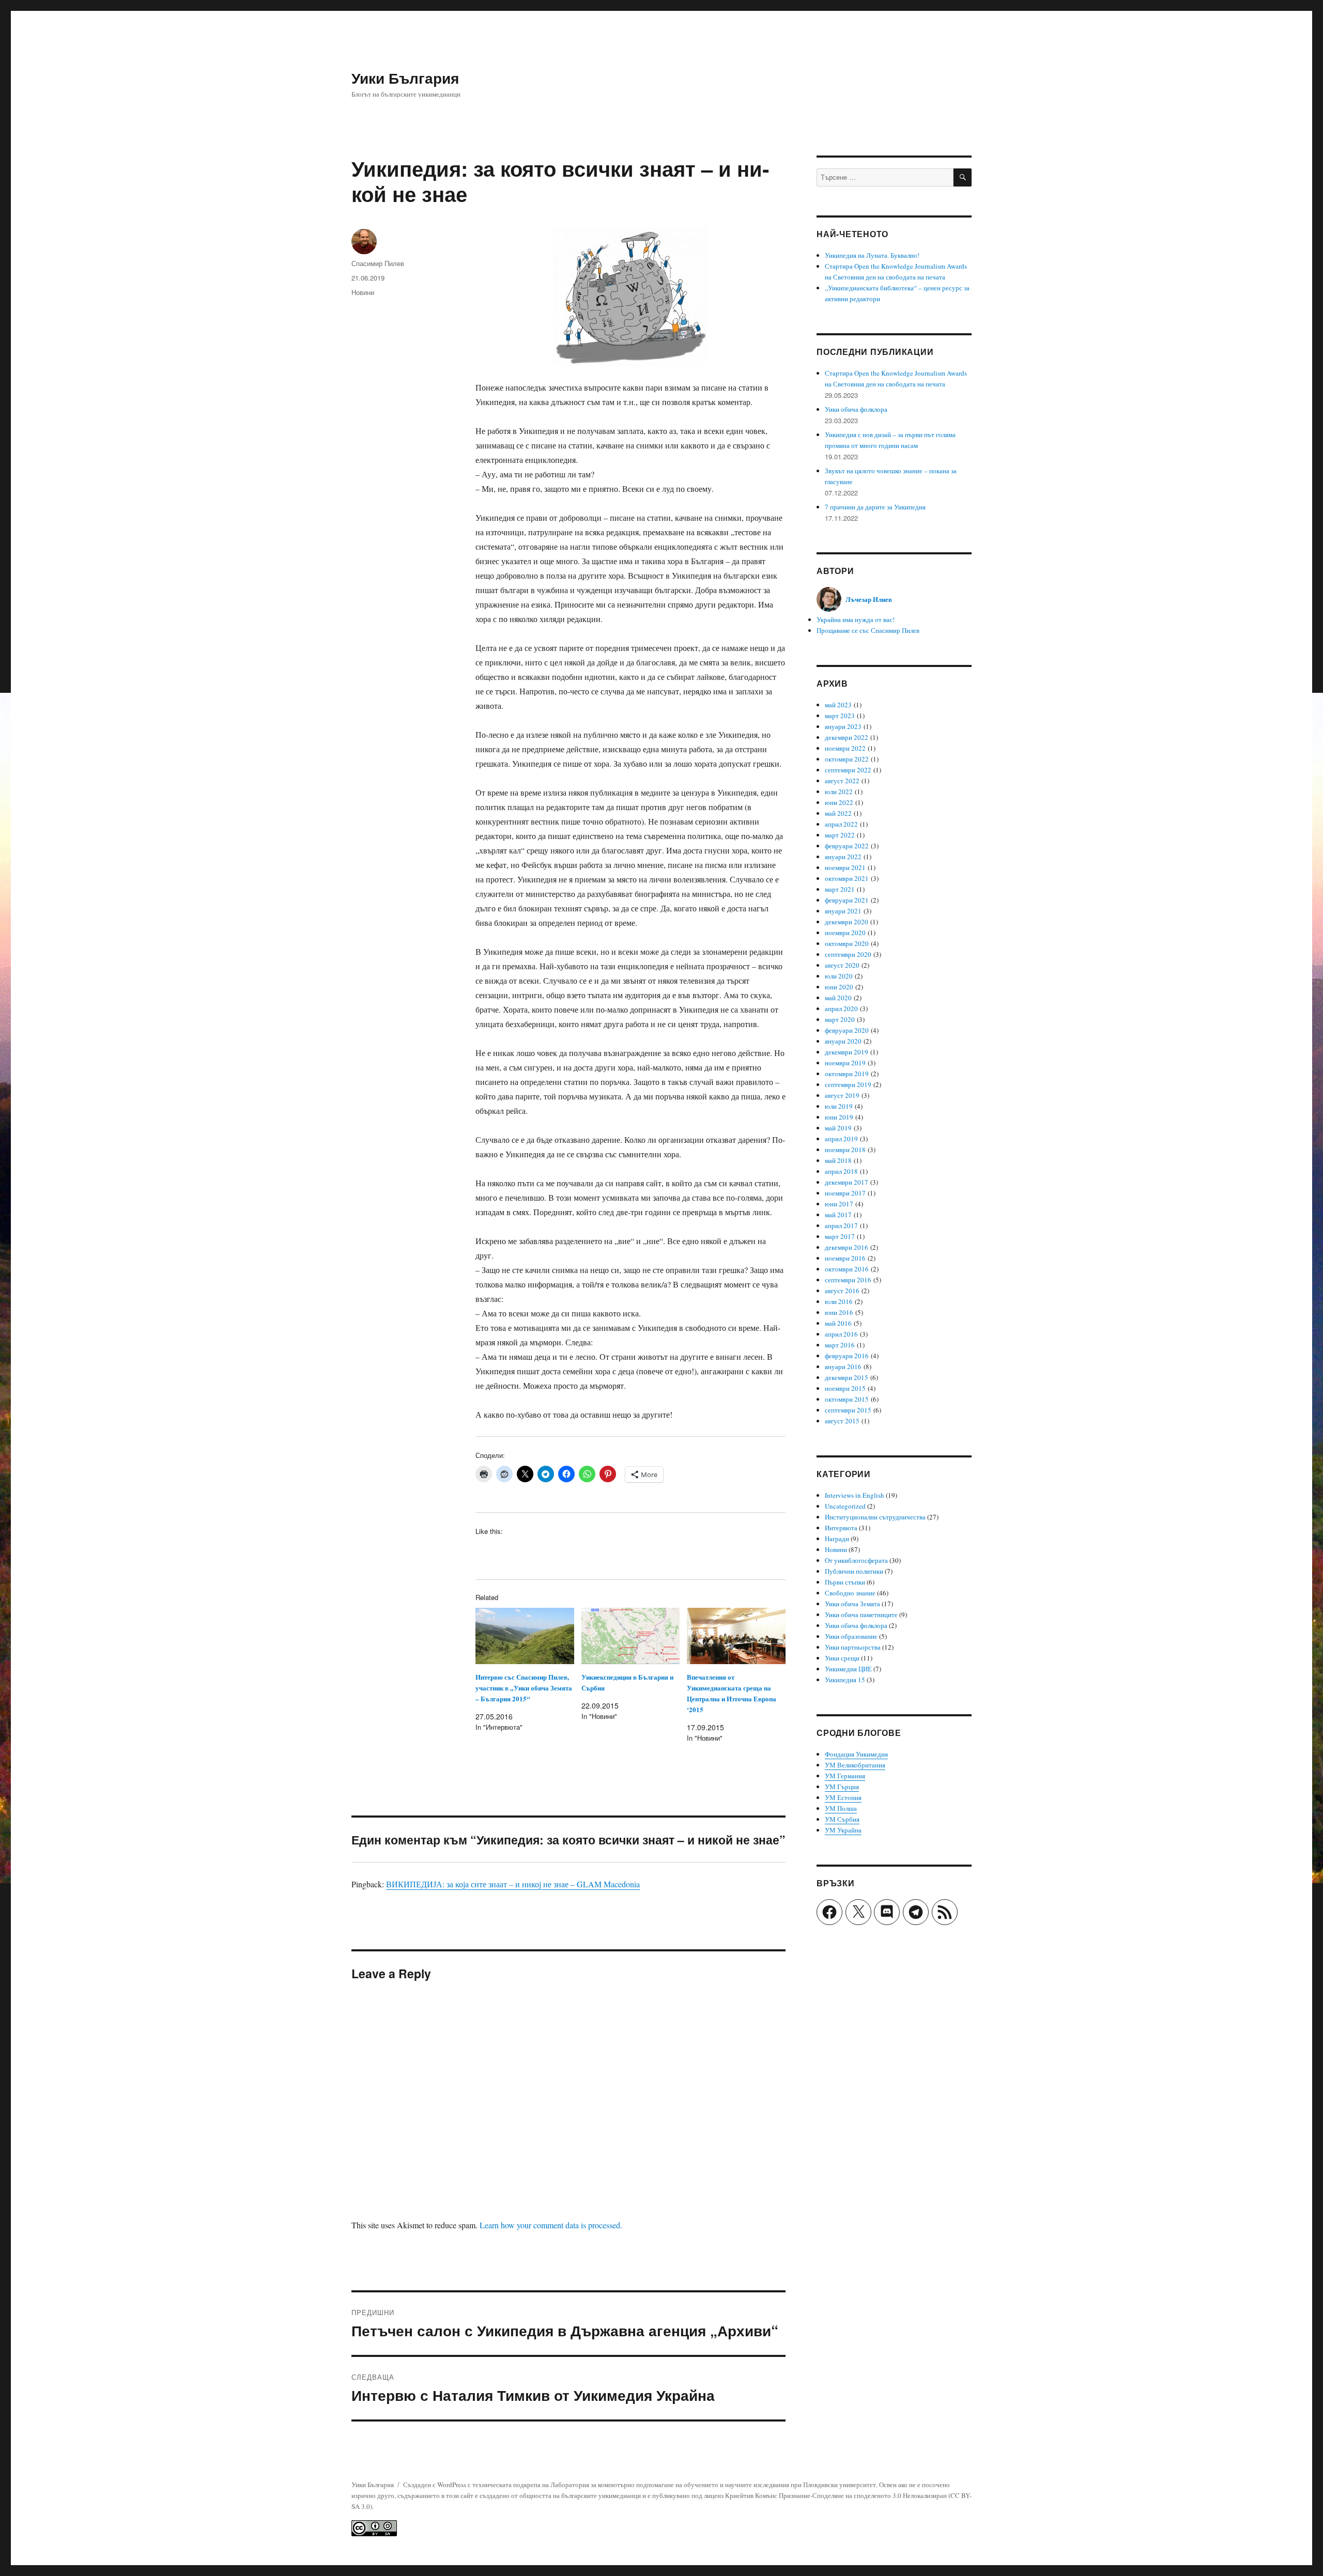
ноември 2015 (845, 1388)
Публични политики (854, 1571)
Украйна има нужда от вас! (856, 619)
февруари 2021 (847, 900)
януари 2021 (843, 911)
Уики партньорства (853, 1647)
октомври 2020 (847, 943)
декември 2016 (847, 1247)
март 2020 (840, 1019)
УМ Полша (841, 1808)
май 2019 (838, 1128)
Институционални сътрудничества (875, 1517)
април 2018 (841, 1171)
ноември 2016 (845, 1258)
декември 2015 (847, 1377)
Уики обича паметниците (861, 1615)
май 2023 (838, 705)
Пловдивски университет (840, 2485)
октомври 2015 (847, 1399)
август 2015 (842, 1421)
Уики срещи (842, 1658)
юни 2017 (839, 1204)
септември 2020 (848, 954)
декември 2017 (847, 1182)
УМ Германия (845, 1776)
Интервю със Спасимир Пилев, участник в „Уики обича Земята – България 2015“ (524, 1688)
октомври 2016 (847, 1269)
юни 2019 (839, 1117)
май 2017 (838, 1215)
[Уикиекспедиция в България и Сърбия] (631, 1636)
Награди (837, 1539)
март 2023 (840, 716)
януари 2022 (843, 857)
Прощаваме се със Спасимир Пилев (868, 630)
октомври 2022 (847, 759)
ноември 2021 (845, 867)
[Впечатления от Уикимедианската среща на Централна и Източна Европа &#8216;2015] (736, 1636)
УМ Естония (843, 1797)
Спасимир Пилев (378, 263)
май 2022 (838, 813)
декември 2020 (847, 922)
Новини (363, 292)
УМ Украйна (843, 1830)
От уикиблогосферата (856, 1560)
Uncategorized (845, 1506)
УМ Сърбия (842, 1819)
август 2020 (842, 965)
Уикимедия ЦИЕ (848, 1669)
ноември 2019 (845, 1063)
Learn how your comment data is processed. (551, 2225)
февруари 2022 (847, 846)
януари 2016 (843, 1367)
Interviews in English (855, 1495)
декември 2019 (847, 1052)
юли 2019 (839, 1106)
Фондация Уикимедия (856, 1754)
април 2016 (841, 1334)
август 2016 (842, 1291)
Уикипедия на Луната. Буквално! (872, 255)
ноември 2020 (845, 933)
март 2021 (840, 889)
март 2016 (840, 1345)
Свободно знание (850, 1593)
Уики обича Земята (852, 1604)
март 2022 (840, 835)
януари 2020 (843, 1041)
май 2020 (838, 998)
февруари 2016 (847, 1356)
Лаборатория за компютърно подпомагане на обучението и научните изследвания (670, 2485)
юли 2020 (839, 976)
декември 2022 (847, 737)
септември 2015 (848, 1410)
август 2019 (842, 1095)
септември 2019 (848, 1084)
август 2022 (842, 781)
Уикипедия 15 (845, 1680)
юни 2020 (839, 987)
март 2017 (840, 1236)
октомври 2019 (847, 1074)
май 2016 (838, 1323)
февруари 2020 (847, 1030)
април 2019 (841, 1139)
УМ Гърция (842, 1787)
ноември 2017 (845, 1193)
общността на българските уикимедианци (580, 2495)
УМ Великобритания (855, 1765)
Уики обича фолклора (856, 409)
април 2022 (841, 824)
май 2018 (838, 1160)
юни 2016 (839, 1312)
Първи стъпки (845, 1582)
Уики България (405, 78)
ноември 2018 (845, 1150)
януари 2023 (843, 726)
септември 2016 (848, 1280)
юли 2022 (839, 792)
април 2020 (841, 1008)
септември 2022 (848, 770)
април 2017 (841, 1225)
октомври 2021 (847, 878)
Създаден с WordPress (435, 2485)
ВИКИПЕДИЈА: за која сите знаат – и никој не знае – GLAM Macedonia (513, 1884)
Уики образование (851, 1636)
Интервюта (841, 1528)
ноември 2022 (845, 748)
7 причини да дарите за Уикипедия (875, 507)
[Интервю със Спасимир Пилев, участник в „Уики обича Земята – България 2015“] (525, 1636)
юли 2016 (839, 1301)
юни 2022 (839, 802)
